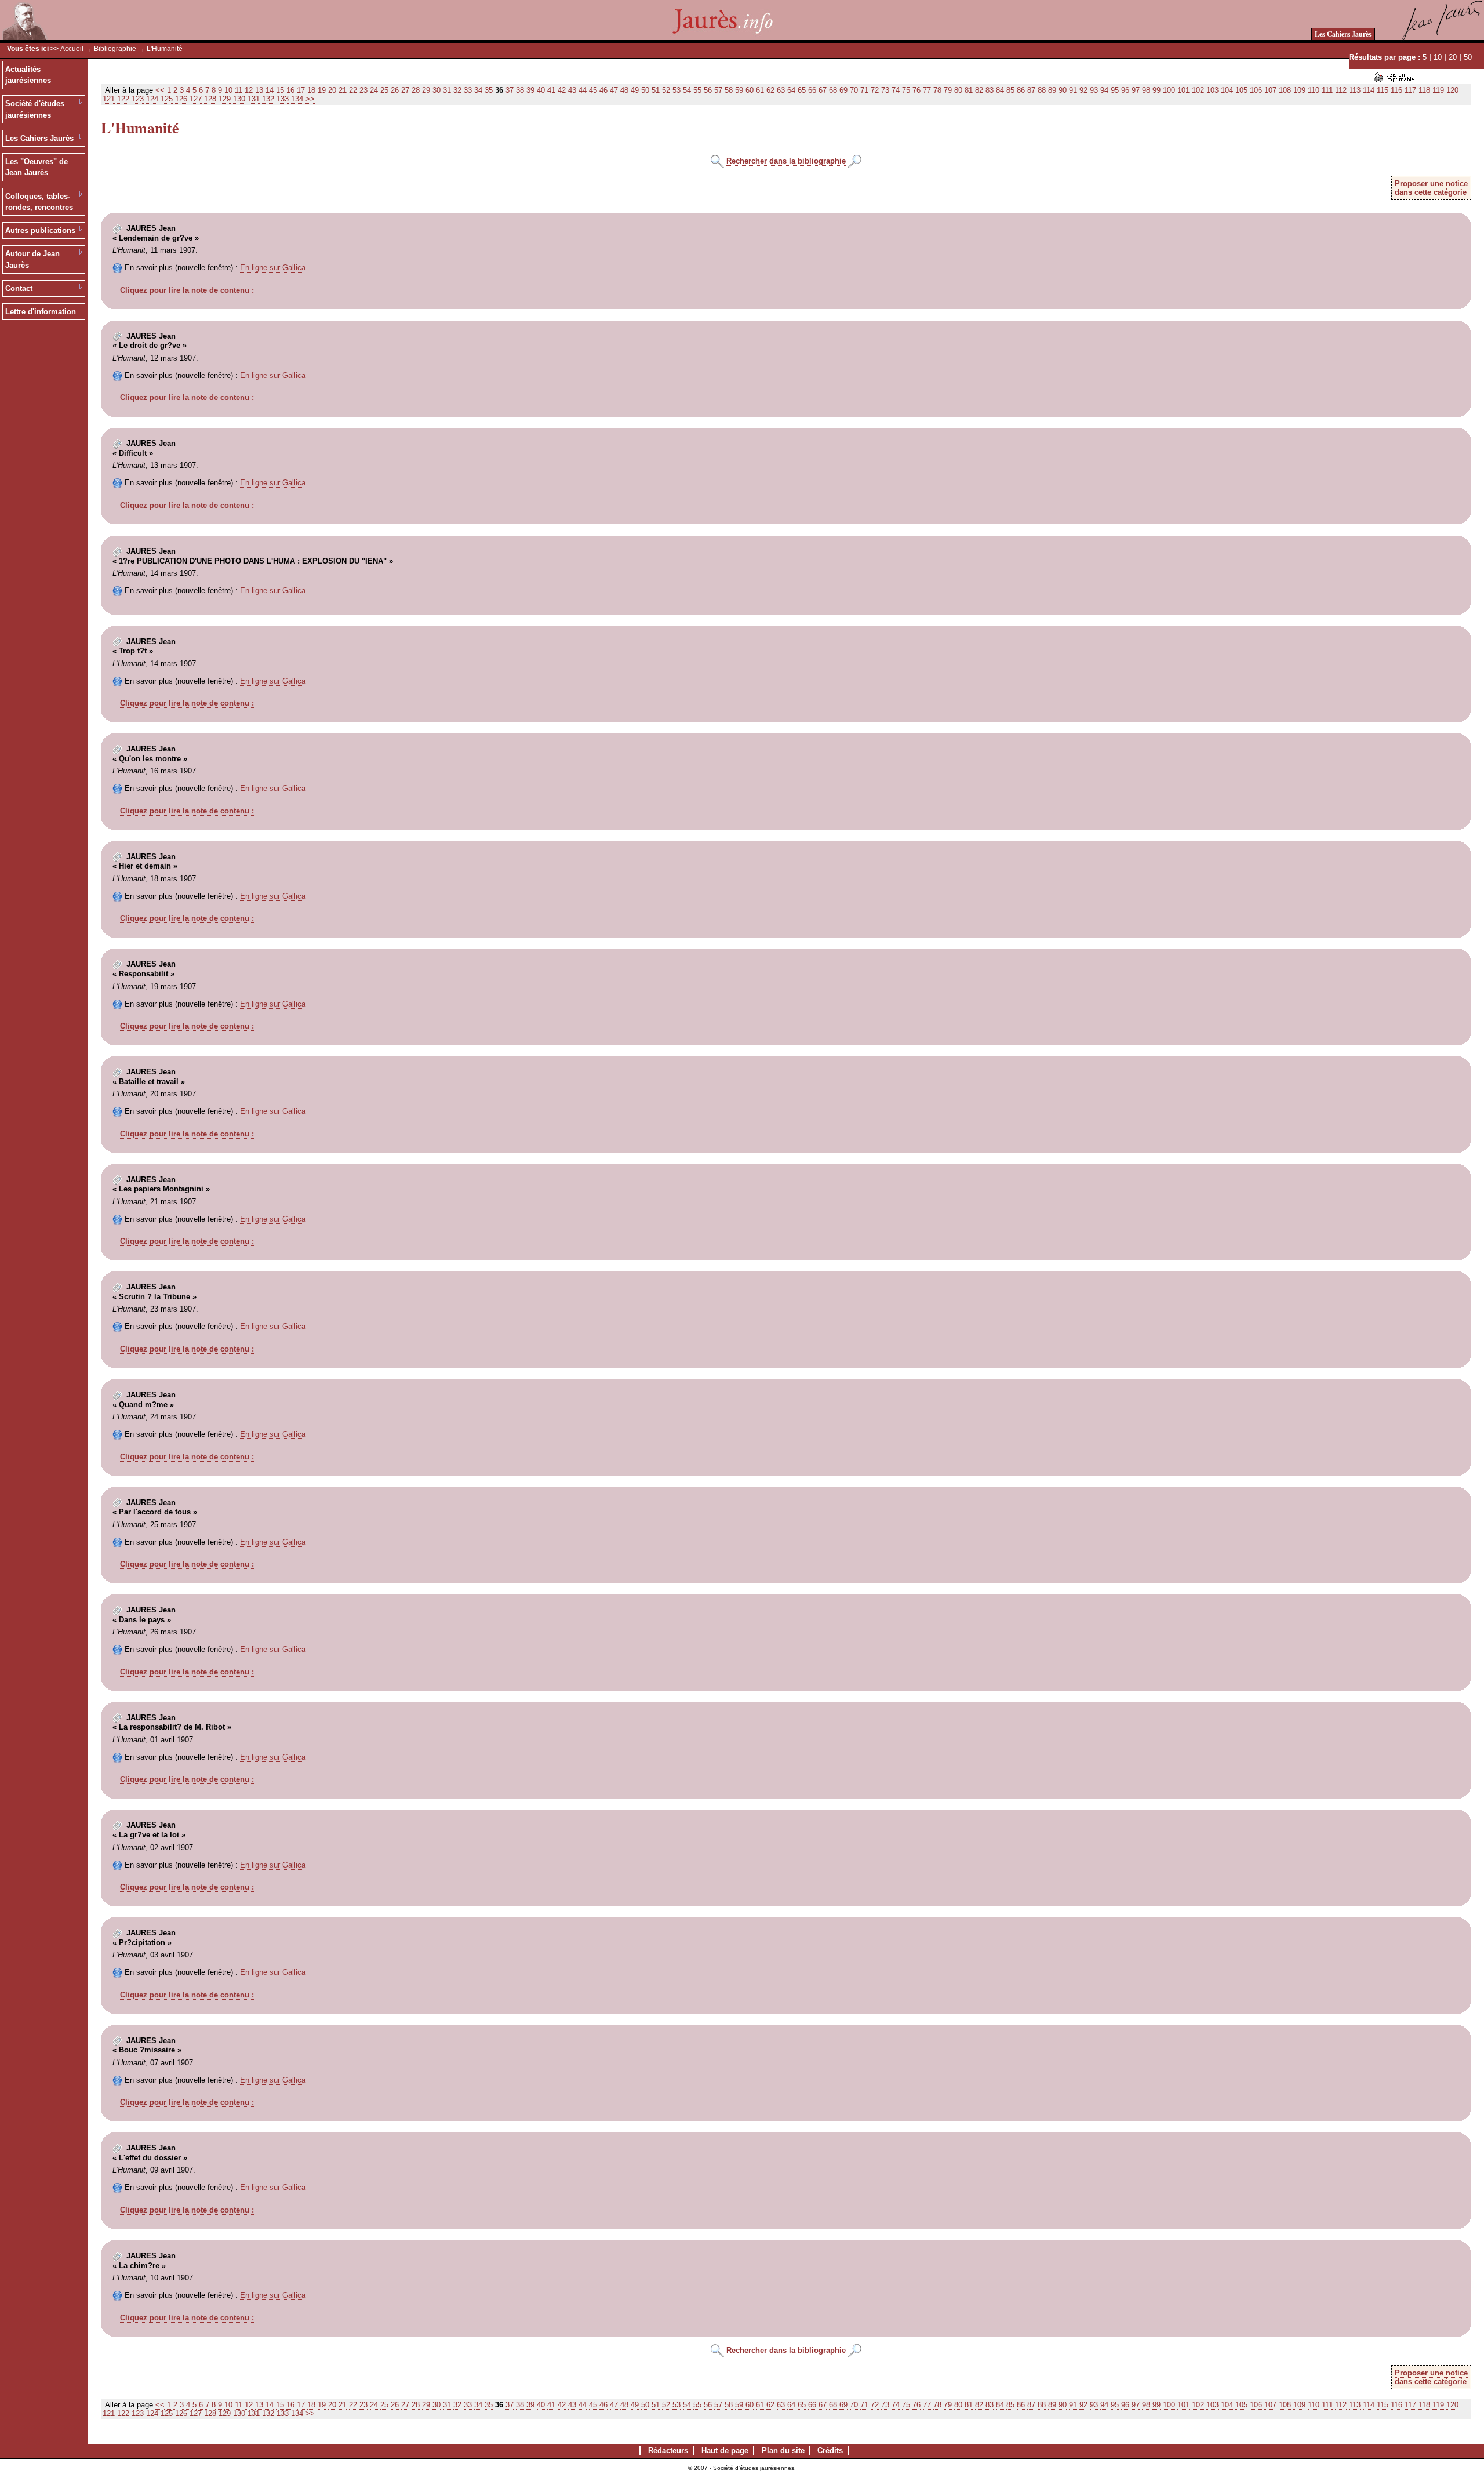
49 (635, 90)
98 (1146, 90)
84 (1000, 90)
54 (687, 90)
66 (812, 90)
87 (1031, 90)
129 (225, 99)
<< (160, 90)
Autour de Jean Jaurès (32, 259)
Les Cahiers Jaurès (1343, 34)
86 (1021, 90)
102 (1198, 90)
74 (896, 90)
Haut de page (725, 2451)
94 (1104, 90)
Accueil (72, 49)
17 (301, 90)
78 (937, 90)
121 (109, 99)
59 (739, 90)
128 (210, 99)
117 (1410, 90)
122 (123, 99)
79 (948, 90)
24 (374, 90)
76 (916, 90)
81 (969, 90)
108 (1285, 90)
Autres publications (40, 230)
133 (283, 99)
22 (353, 90)
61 (760, 90)
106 (1256, 90)
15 (280, 90)
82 (979, 90)
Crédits (830, 2451)
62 (770, 90)
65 (802, 90)
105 (1241, 90)
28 (416, 90)
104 (1227, 90)
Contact (19, 288)
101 (1183, 90)
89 (1052, 90)
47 (614, 90)
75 (906, 90)
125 (167, 99)
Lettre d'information (41, 312)
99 (1156, 90)
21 (343, 90)
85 (1010, 90)
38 (520, 90)
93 (1094, 90)
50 (1468, 57)
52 (666, 90)
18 (311, 90)
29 (426, 90)
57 (718, 90)
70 (854, 90)
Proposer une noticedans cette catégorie (1431, 188)
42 (562, 90)
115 (1383, 90)
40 (541, 90)
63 (781, 90)
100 (1169, 90)
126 (181, 99)
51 (656, 90)
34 (478, 90)
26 (395, 90)
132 (268, 99)
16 (290, 90)
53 (676, 90)
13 (259, 90)
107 (1270, 90)
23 (363, 90)
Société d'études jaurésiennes (35, 109)
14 (270, 90)
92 (1083, 90)
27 (405, 90)
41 (551, 90)
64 (791, 90)
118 (1424, 90)
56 (708, 90)
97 (1136, 90)
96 (1125, 90)
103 (1212, 90)
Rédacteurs (668, 2451)
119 (1438, 90)
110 (1314, 90)
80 (958, 90)
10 (1438, 57)
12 (249, 90)
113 (1355, 90)
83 (990, 90)
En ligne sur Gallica (273, 268)
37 (510, 90)
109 (1299, 90)
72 (875, 90)
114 (1369, 90)
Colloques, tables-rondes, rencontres (39, 202)
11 (239, 90)
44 (583, 90)
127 (196, 99)
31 (447, 90)
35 (489, 90)
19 (322, 90)
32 (457, 90)
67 (823, 90)
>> (310, 99)
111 (1327, 90)
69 (843, 90)
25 (384, 90)
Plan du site (783, 2451)
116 (1396, 90)
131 (254, 99)
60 (750, 90)
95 (1115, 90)
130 (239, 99)
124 (152, 99)
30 (437, 90)
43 (572, 90)
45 (593, 90)
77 (927, 90)
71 (864, 90)
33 (468, 90)
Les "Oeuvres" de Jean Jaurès (37, 167)
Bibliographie (115, 49)
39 (530, 90)
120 (1452, 90)
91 (1073, 90)
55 (697, 90)
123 (138, 99)
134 (297, 99)
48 (624, 90)
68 (833, 90)
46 (603, 90)
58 (729, 90)
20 (1453, 57)
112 (1341, 90)
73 (885, 90)
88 (1042, 90)
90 (1063, 90)
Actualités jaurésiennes (28, 75)
